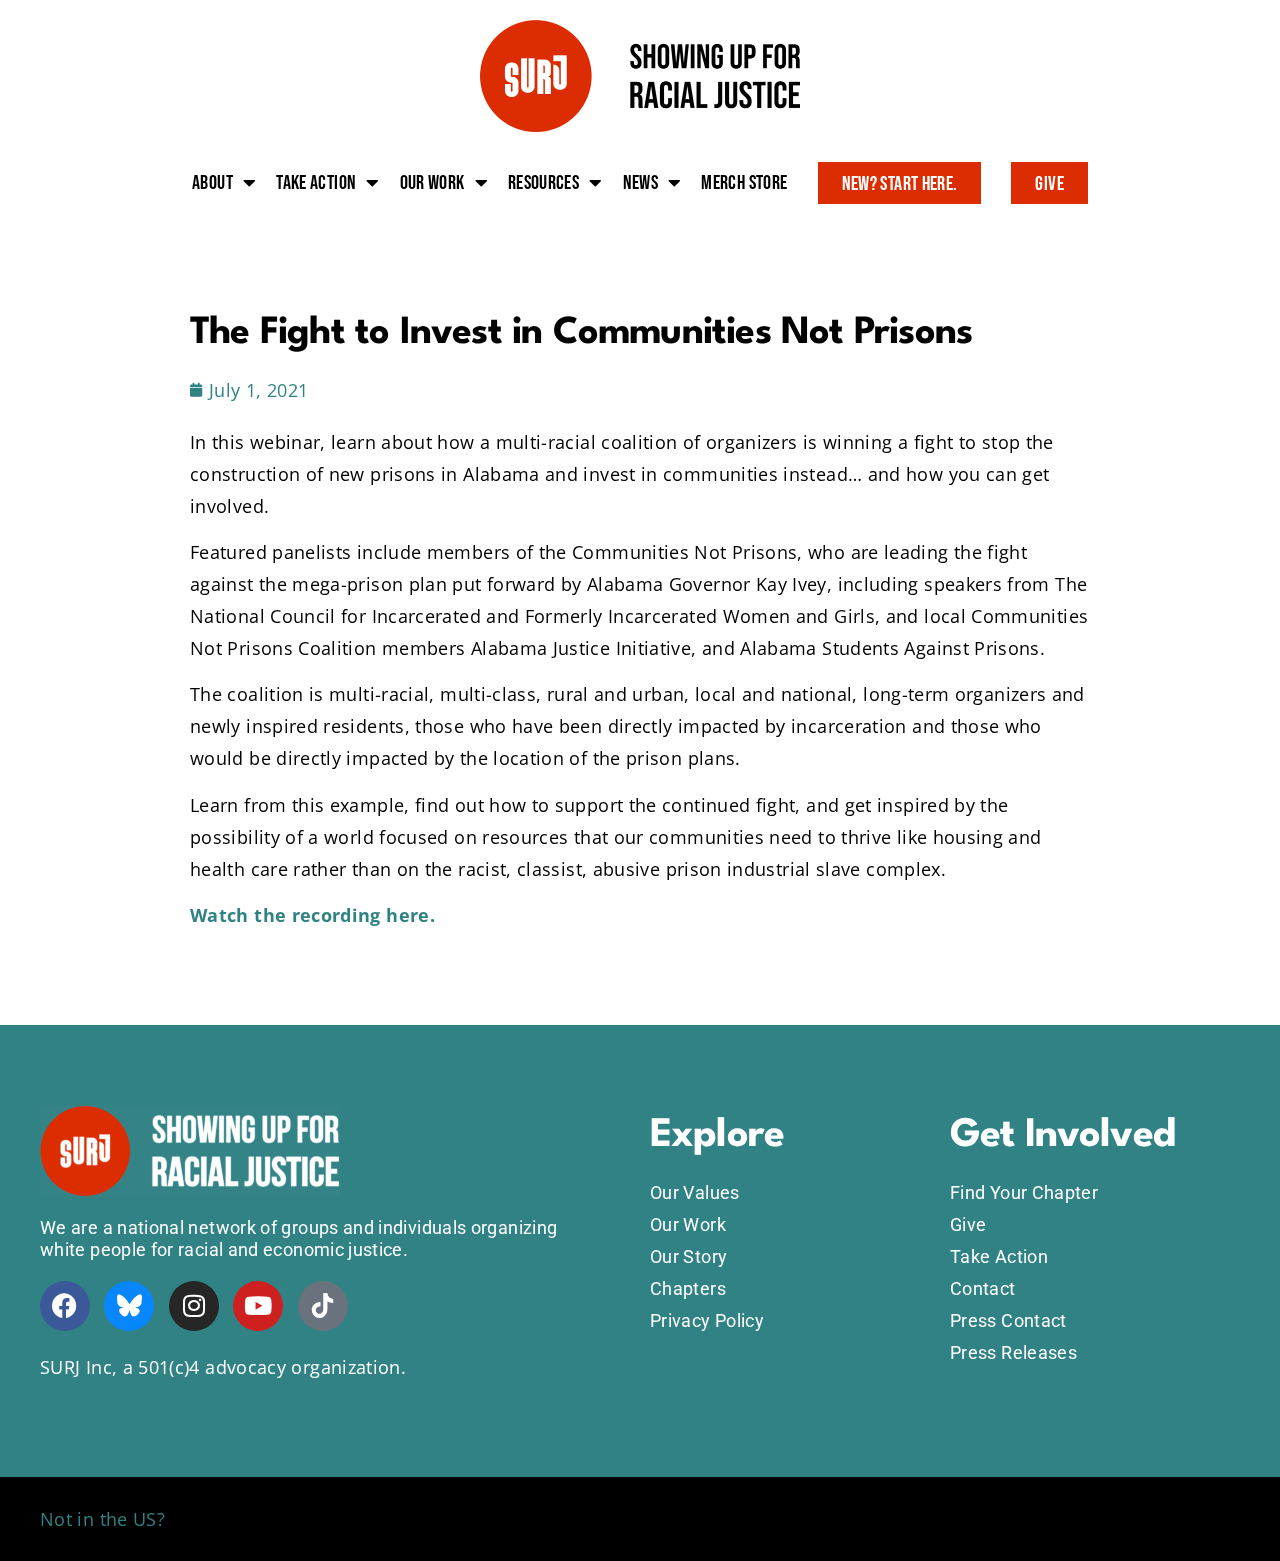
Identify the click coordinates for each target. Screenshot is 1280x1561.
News (640, 183)
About (212, 183)
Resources (543, 183)
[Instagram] (194, 1306)
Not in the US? (102, 1519)
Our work (432, 183)
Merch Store (744, 183)
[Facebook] (65, 1306)
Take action (316, 183)
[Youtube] (258, 1306)
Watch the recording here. (312, 915)
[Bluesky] (129, 1306)
